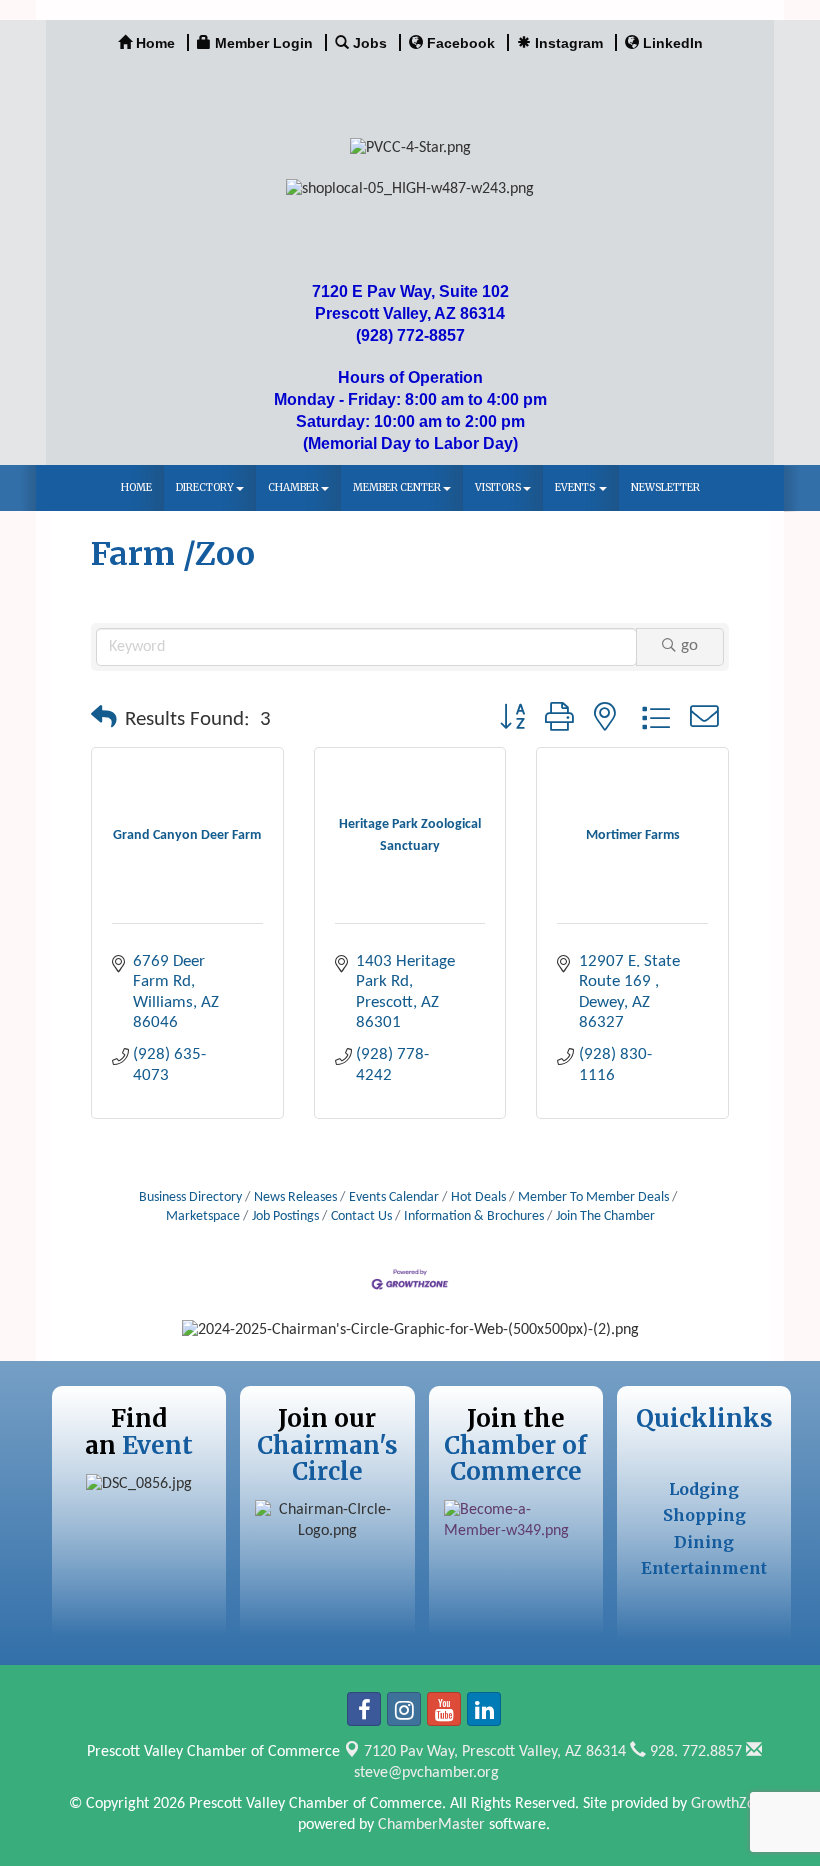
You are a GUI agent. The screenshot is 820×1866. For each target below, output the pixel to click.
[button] (104, 720)
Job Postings (285, 1216)
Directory (205, 487)
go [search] (689, 645)
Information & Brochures (474, 1216)
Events (576, 487)
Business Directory (190, 1197)
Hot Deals (478, 1197)
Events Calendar (394, 1197)
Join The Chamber (605, 1216)
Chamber (293, 487)
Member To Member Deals (593, 1197)
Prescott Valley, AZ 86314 (495, 1752)
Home (136, 487)
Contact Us (361, 1216)
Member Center (397, 487)
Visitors (498, 487)
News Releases (295, 1197)
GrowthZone (731, 1804)
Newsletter (665, 487)
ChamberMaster (431, 1825)
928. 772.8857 (694, 1752)
